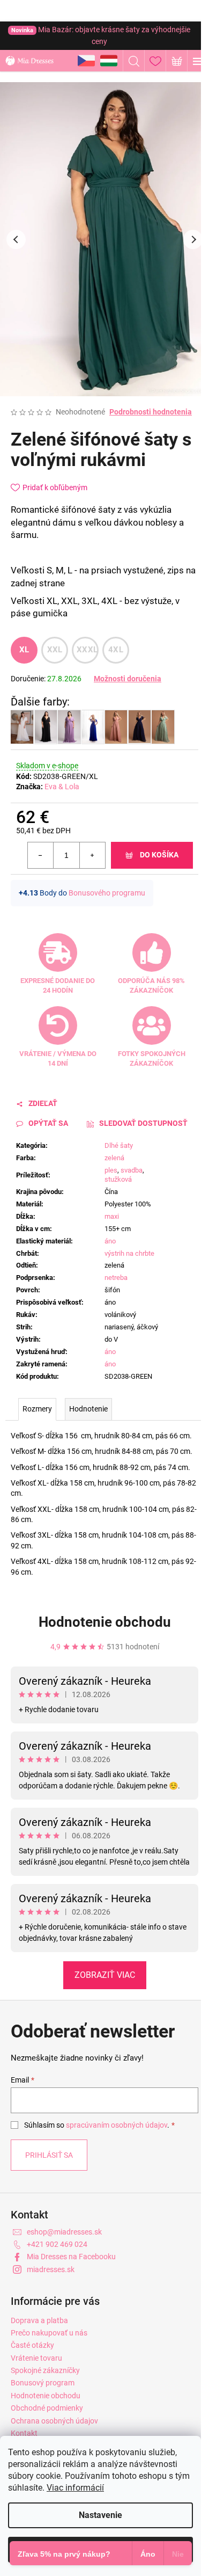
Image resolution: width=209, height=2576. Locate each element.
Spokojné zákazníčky (45, 2370)
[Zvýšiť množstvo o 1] (92, 855)
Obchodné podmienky (47, 2408)
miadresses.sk (51, 2269)
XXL (55, 650)
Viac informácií (75, 2488)
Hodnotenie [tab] (88, 1409)
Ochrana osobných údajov (54, 2421)
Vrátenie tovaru (36, 2358)
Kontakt (24, 2433)
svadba (132, 1170)
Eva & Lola (62, 787)
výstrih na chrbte (129, 1253)
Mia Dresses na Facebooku (71, 2257)
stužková (118, 1179)
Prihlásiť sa (49, 2155)
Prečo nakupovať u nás (49, 2333)
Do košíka (159, 855)
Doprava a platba (39, 2320)
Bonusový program (43, 2383)
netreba (116, 1278)
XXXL (87, 650)
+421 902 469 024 (57, 2244)
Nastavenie (100, 2515)
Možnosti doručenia (128, 679)
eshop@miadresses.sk (64, 2232)
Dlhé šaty (119, 1145)
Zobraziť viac (105, 1975)
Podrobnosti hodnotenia (151, 412)
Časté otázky (32, 2345)
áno (110, 1241)
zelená (114, 1158)
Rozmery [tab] (37, 1409)
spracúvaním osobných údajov (117, 2125)
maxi (112, 1216)
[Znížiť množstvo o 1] (41, 855)
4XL (116, 650)
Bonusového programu (107, 893)
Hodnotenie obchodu (105, 1622)
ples (111, 1170)
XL (24, 650)
